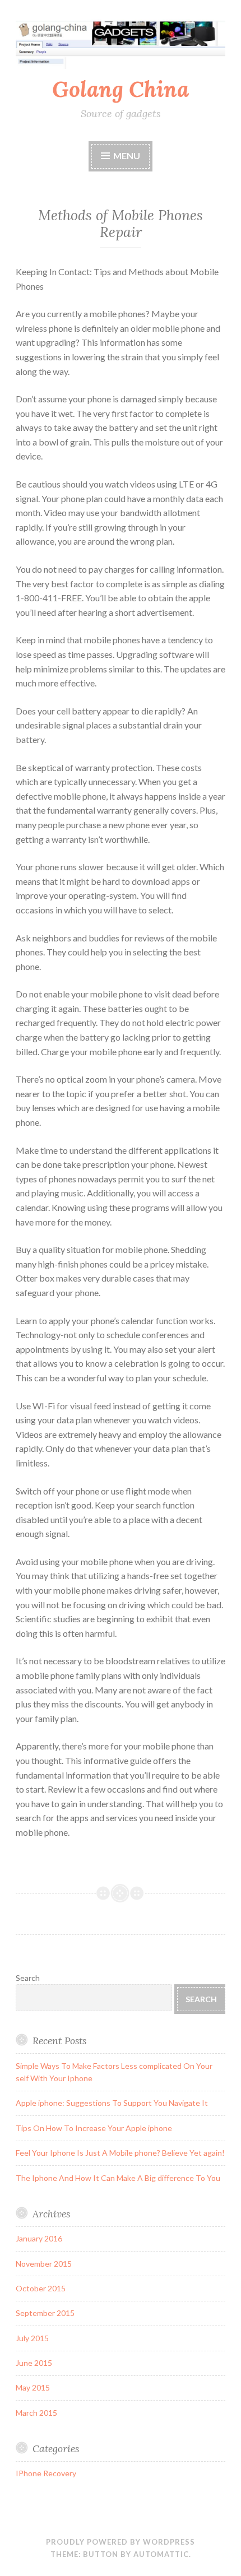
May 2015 (33, 2387)
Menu (127, 156)
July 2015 (32, 2338)
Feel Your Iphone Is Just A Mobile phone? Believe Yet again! (120, 2153)
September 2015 (45, 2313)
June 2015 (34, 2363)
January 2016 (39, 2238)
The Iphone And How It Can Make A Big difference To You (118, 2178)
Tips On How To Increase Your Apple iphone (94, 2128)
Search (28, 1978)
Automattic (161, 2554)
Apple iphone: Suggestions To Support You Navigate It (112, 2103)
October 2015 (41, 2288)
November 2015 (44, 2264)
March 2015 (36, 2413)
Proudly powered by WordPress (121, 2542)
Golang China (121, 89)
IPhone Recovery (46, 2473)
